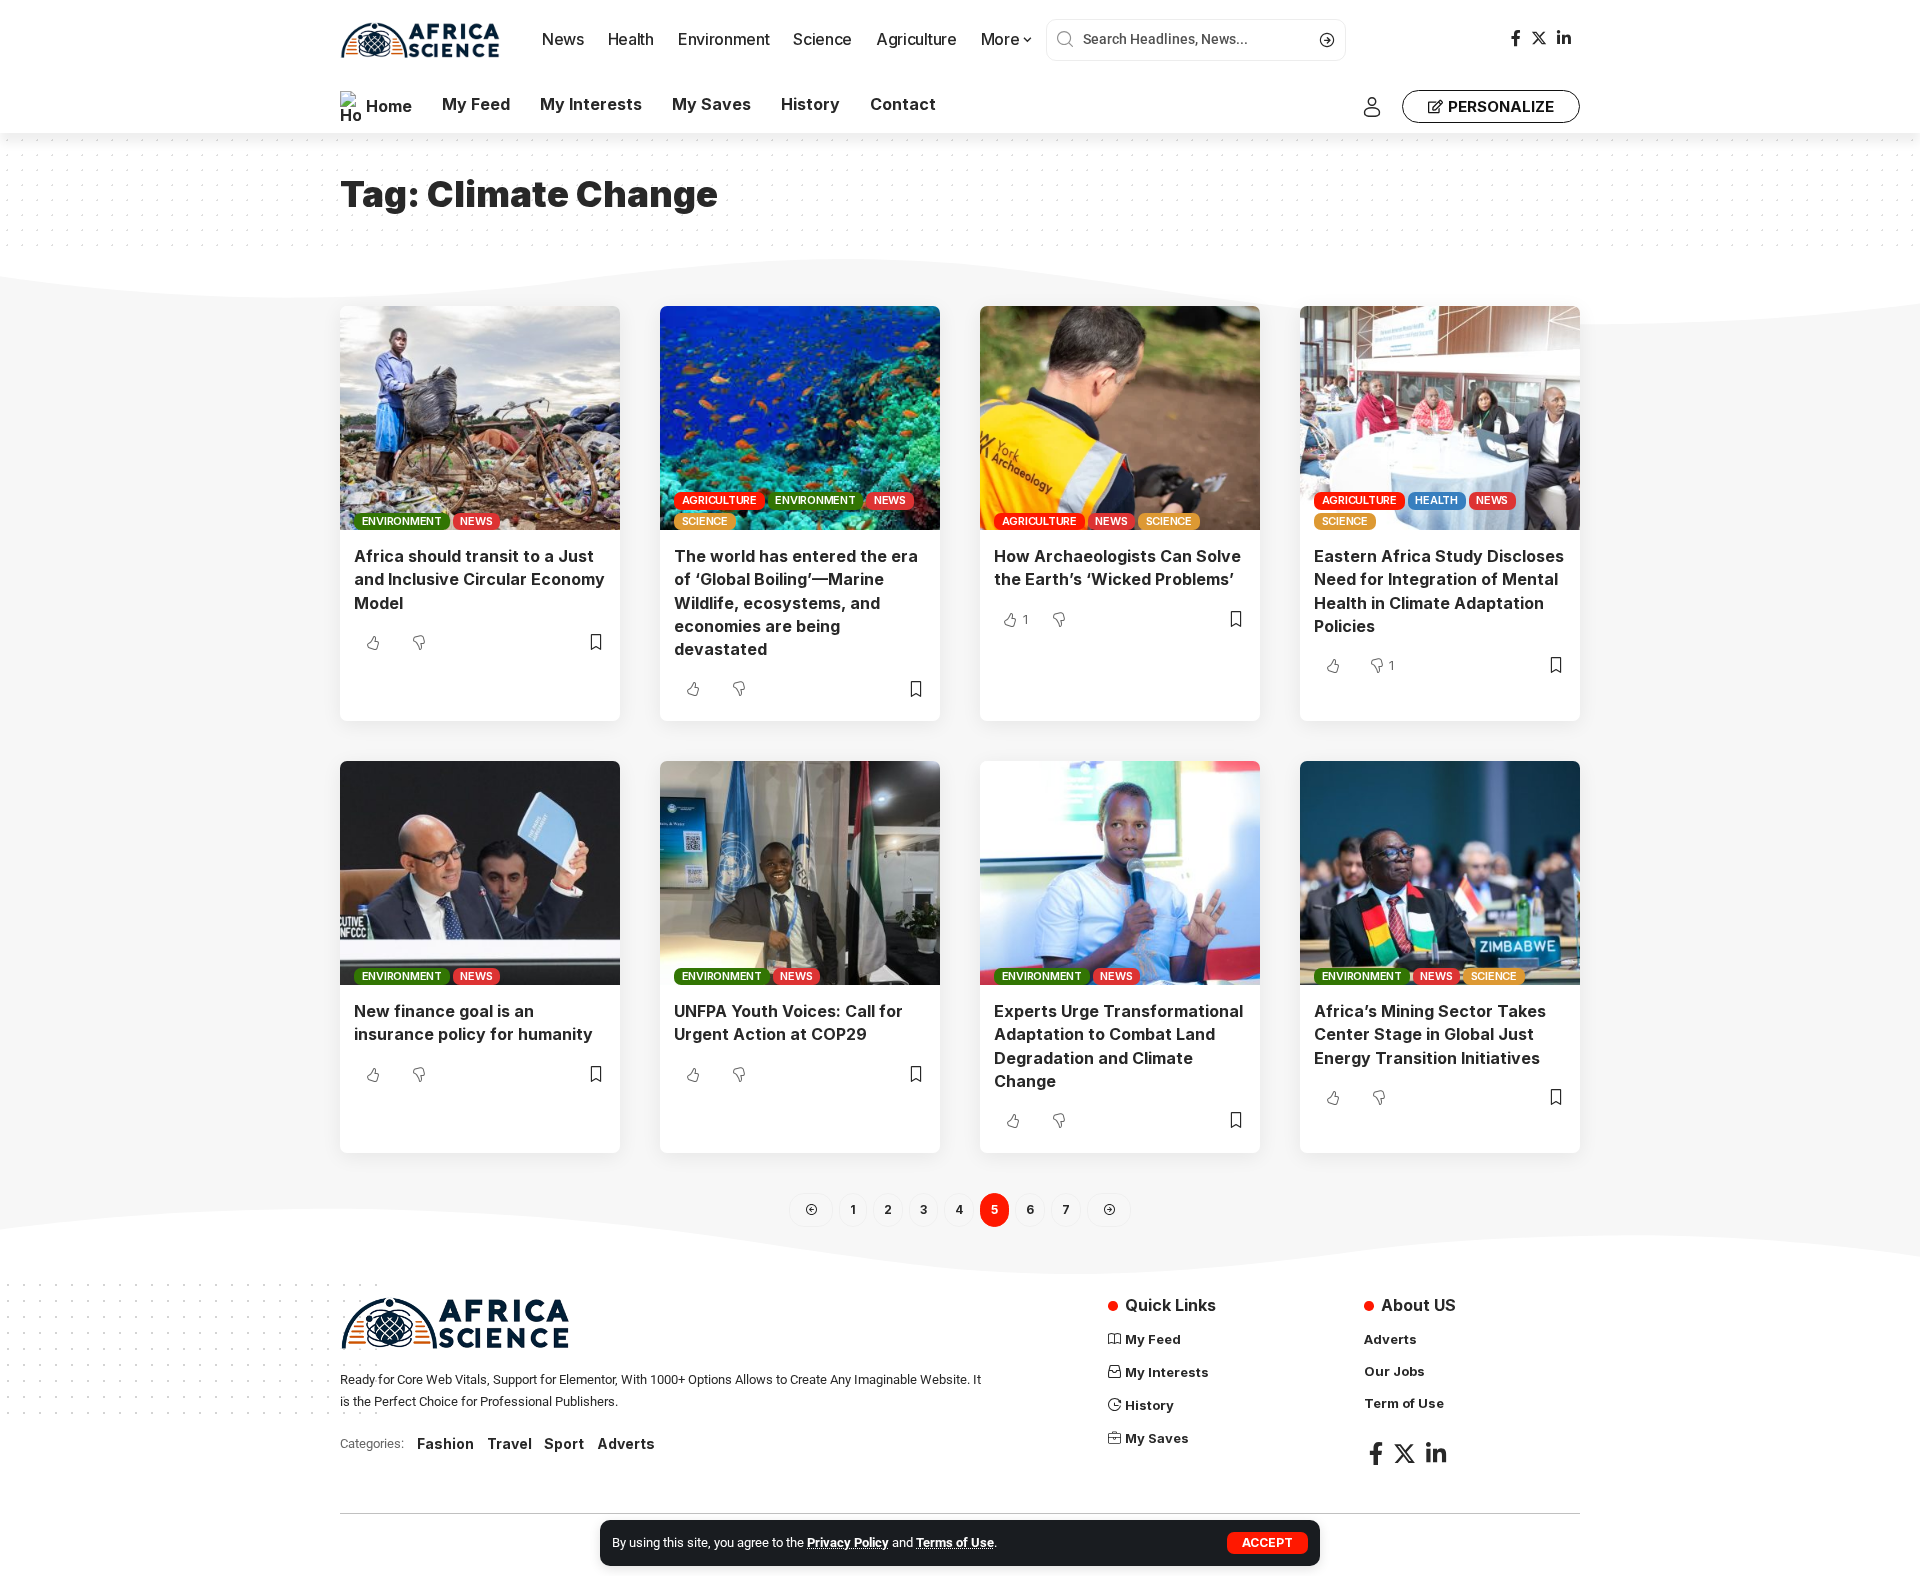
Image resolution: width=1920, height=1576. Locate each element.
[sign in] (1372, 107)
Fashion (445, 1443)
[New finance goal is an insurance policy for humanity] (480, 873)
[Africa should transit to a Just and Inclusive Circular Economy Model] (480, 418)
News (476, 521)
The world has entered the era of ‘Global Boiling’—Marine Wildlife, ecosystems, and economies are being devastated (796, 602)
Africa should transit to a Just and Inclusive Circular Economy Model (479, 579)
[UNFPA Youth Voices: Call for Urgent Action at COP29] (800, 873)
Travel (509, 1443)
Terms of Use (955, 1542)
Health (1436, 500)
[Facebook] (1516, 38)
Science (705, 521)
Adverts (626, 1443)
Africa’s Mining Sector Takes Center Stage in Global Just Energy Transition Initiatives (1430, 1034)
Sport (564, 1443)
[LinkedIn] (1564, 38)
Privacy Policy (848, 1542)
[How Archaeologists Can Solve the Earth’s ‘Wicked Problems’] (1120, 418)
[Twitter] (1539, 38)
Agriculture (719, 500)
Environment (402, 521)
